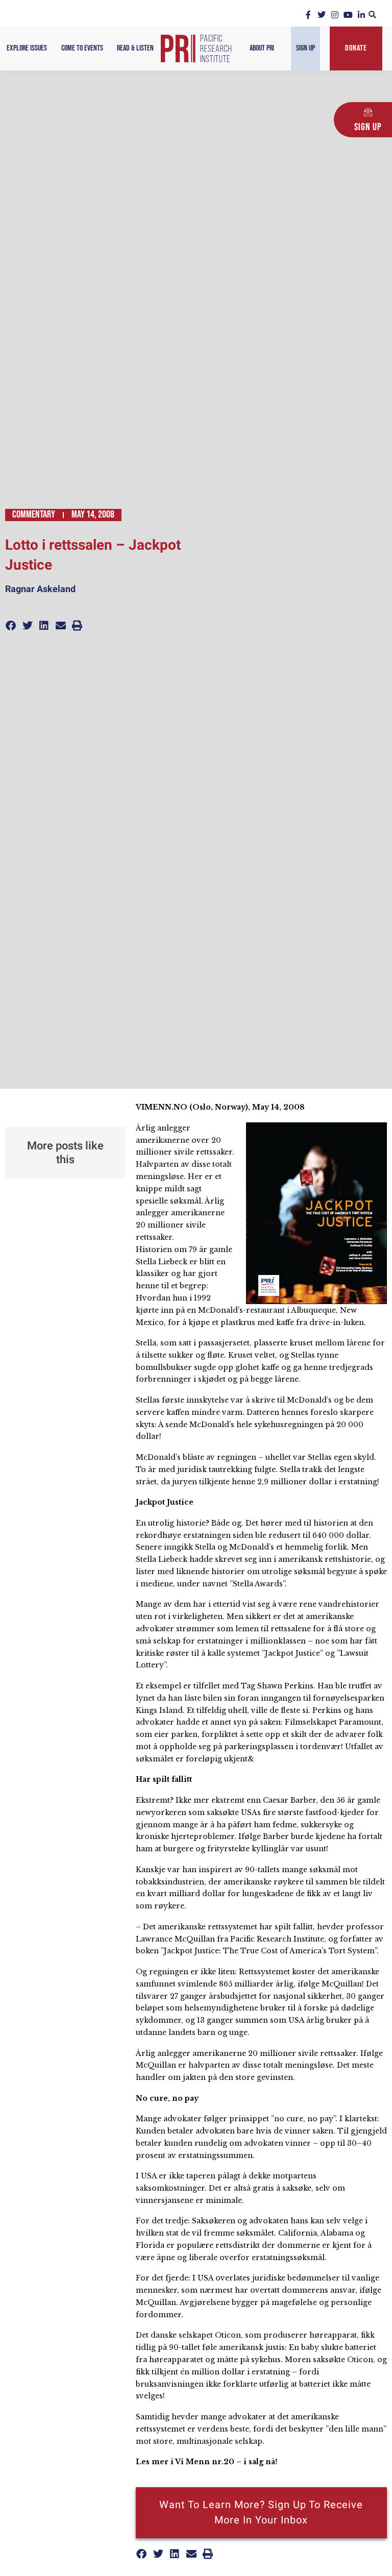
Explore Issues (27, 48)
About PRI (262, 48)
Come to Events (82, 48)
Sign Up (305, 48)
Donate (356, 48)
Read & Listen (135, 48)
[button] (372, 15)
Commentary (34, 514)
